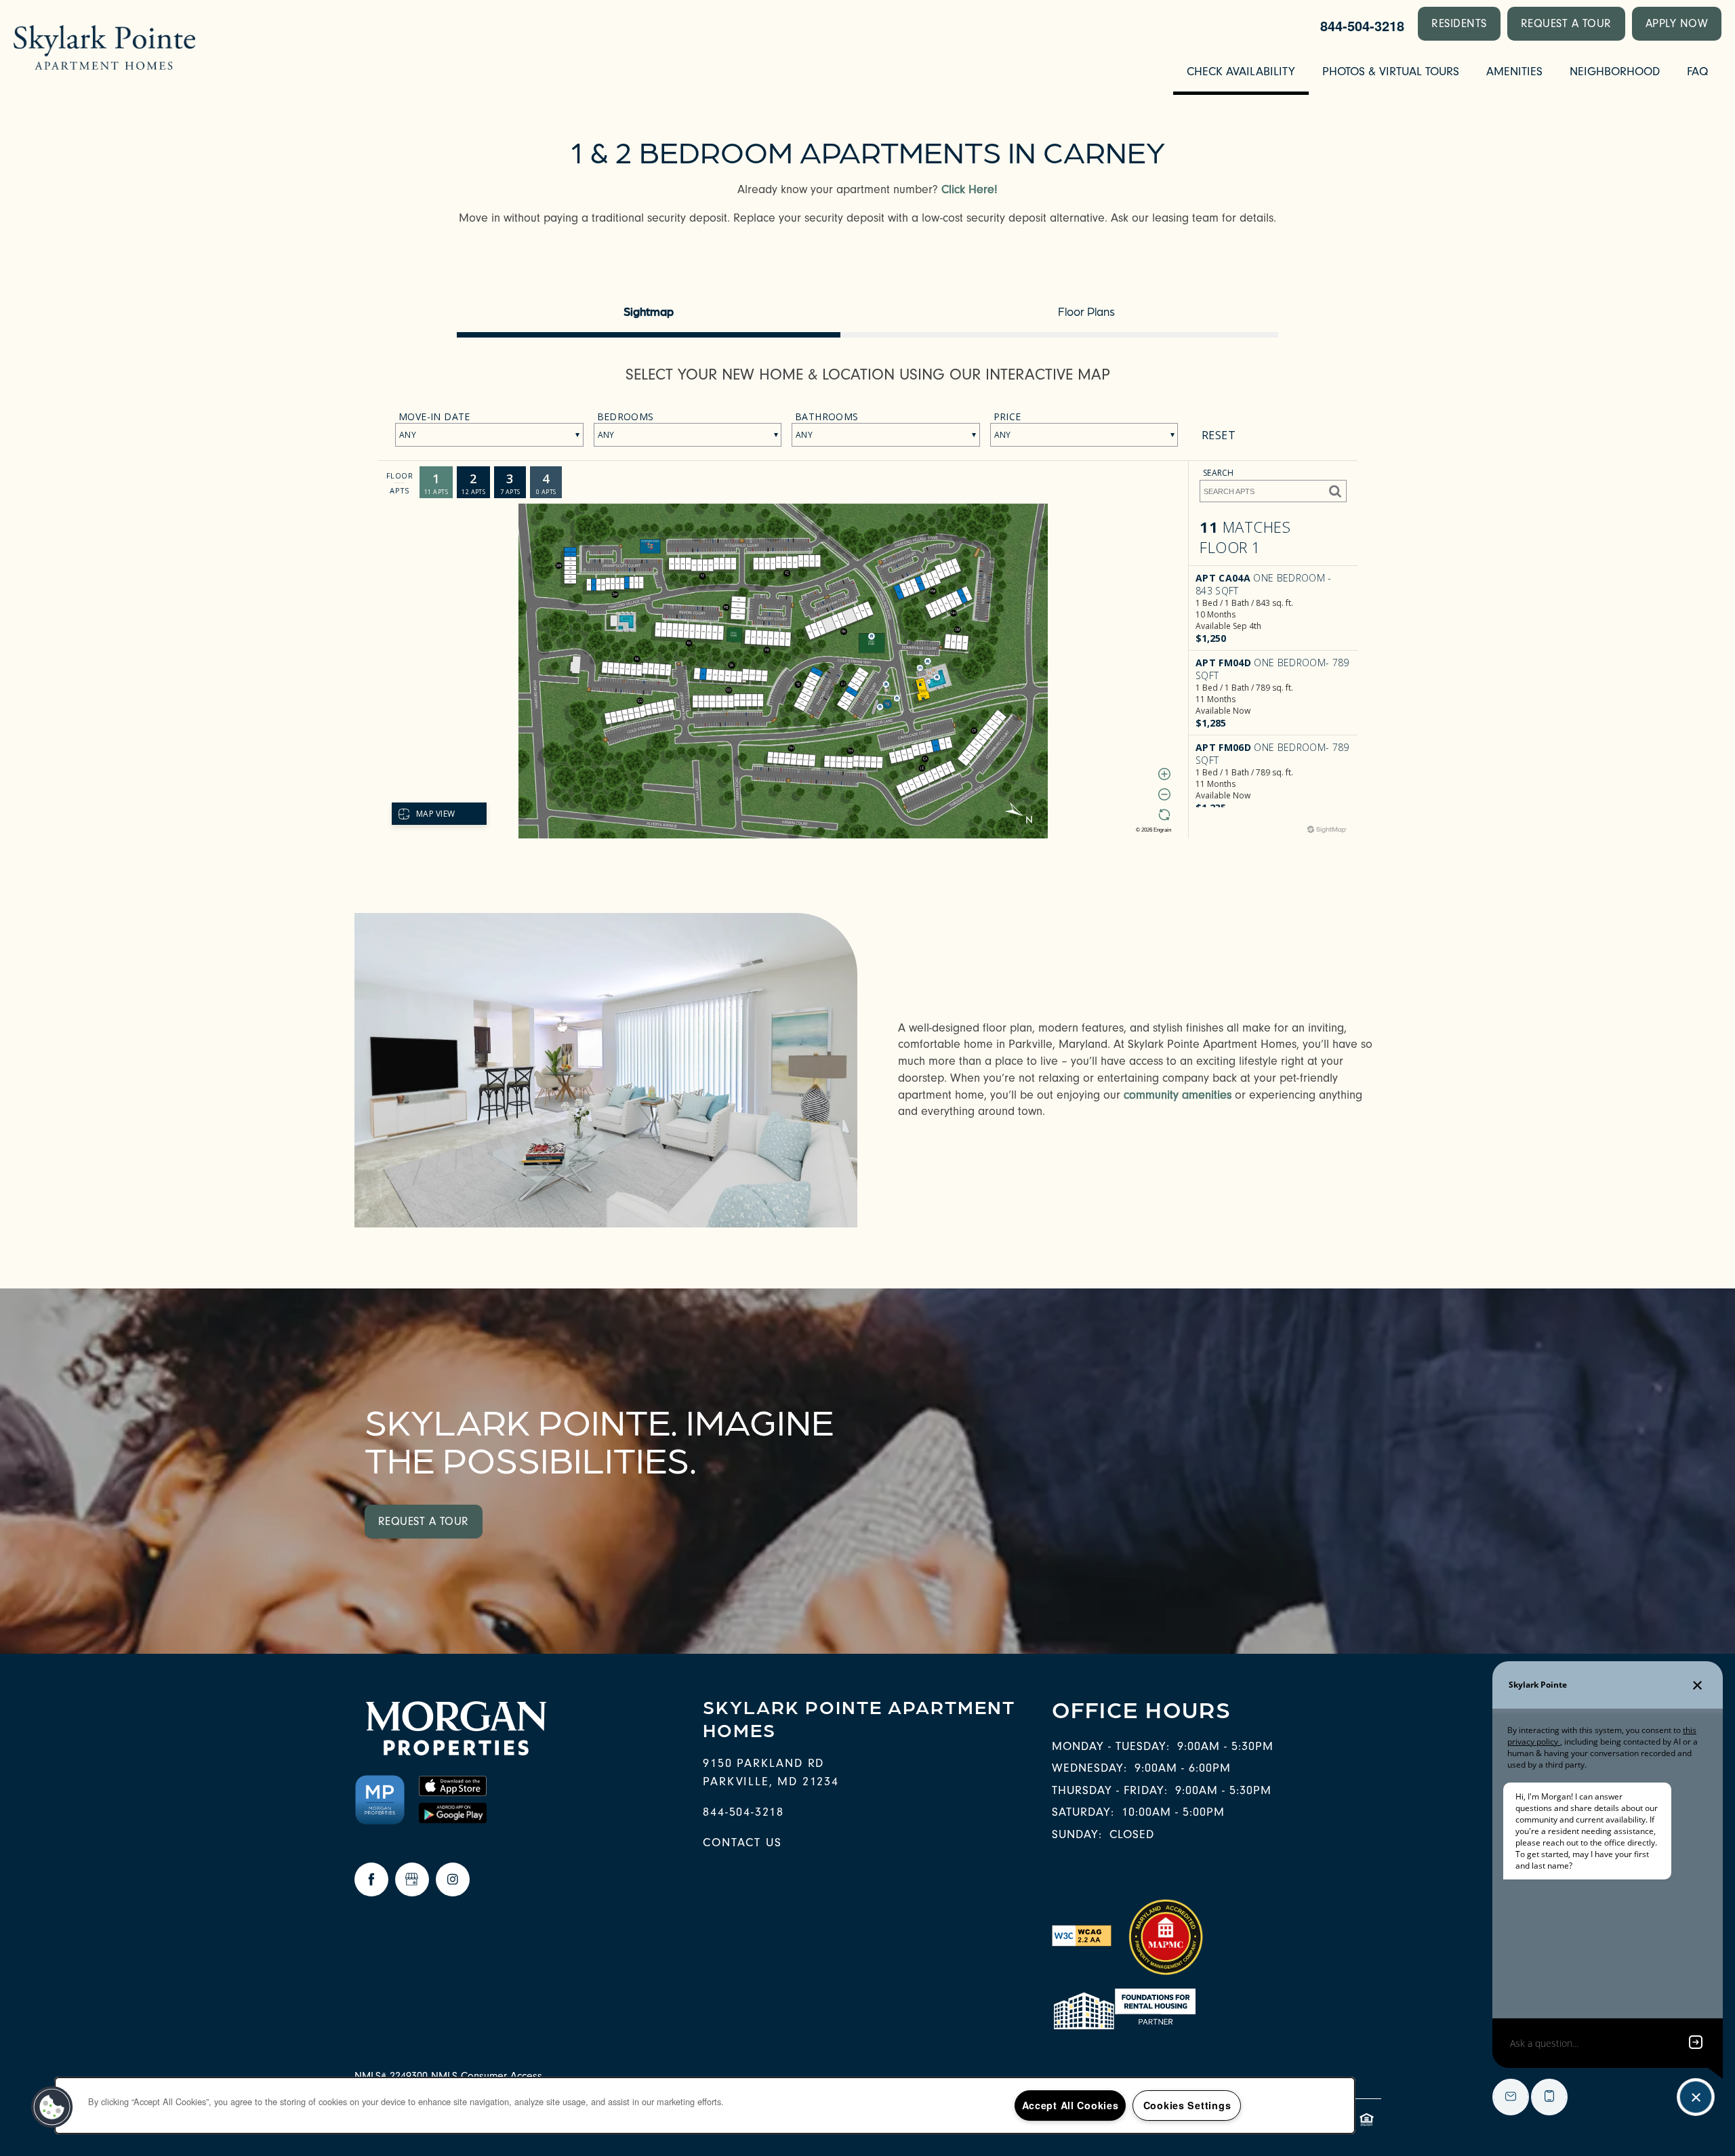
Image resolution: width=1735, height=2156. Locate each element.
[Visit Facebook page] (371, 1879)
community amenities (1178, 1095)
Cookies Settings (1187, 2105)
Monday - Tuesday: (1111, 1746)
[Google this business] (412, 1879)
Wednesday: (1089, 1768)
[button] (1459, 24)
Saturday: (1083, 1812)
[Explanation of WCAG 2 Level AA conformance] (1082, 1935)
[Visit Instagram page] (453, 1879)
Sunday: (1077, 1834)
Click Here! (969, 189)
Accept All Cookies (1070, 2105)
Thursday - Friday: (1110, 1790)
